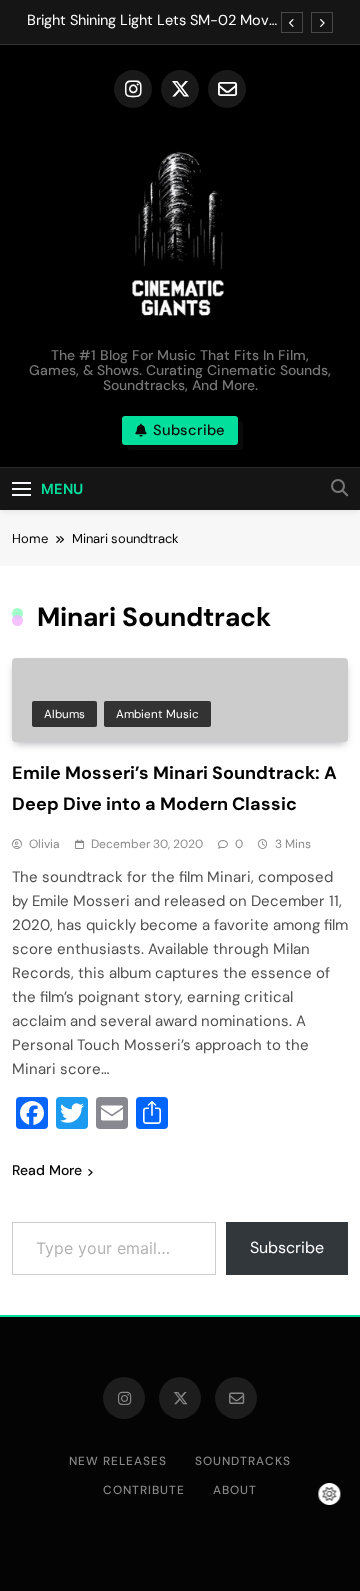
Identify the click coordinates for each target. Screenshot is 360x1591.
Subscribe (287, 1247)
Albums (64, 714)
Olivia (44, 844)
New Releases (118, 1461)
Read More (47, 1170)
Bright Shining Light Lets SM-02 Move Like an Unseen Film (152, 21)
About (235, 1490)
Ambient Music (157, 714)
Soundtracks (243, 1461)
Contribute (144, 1490)
